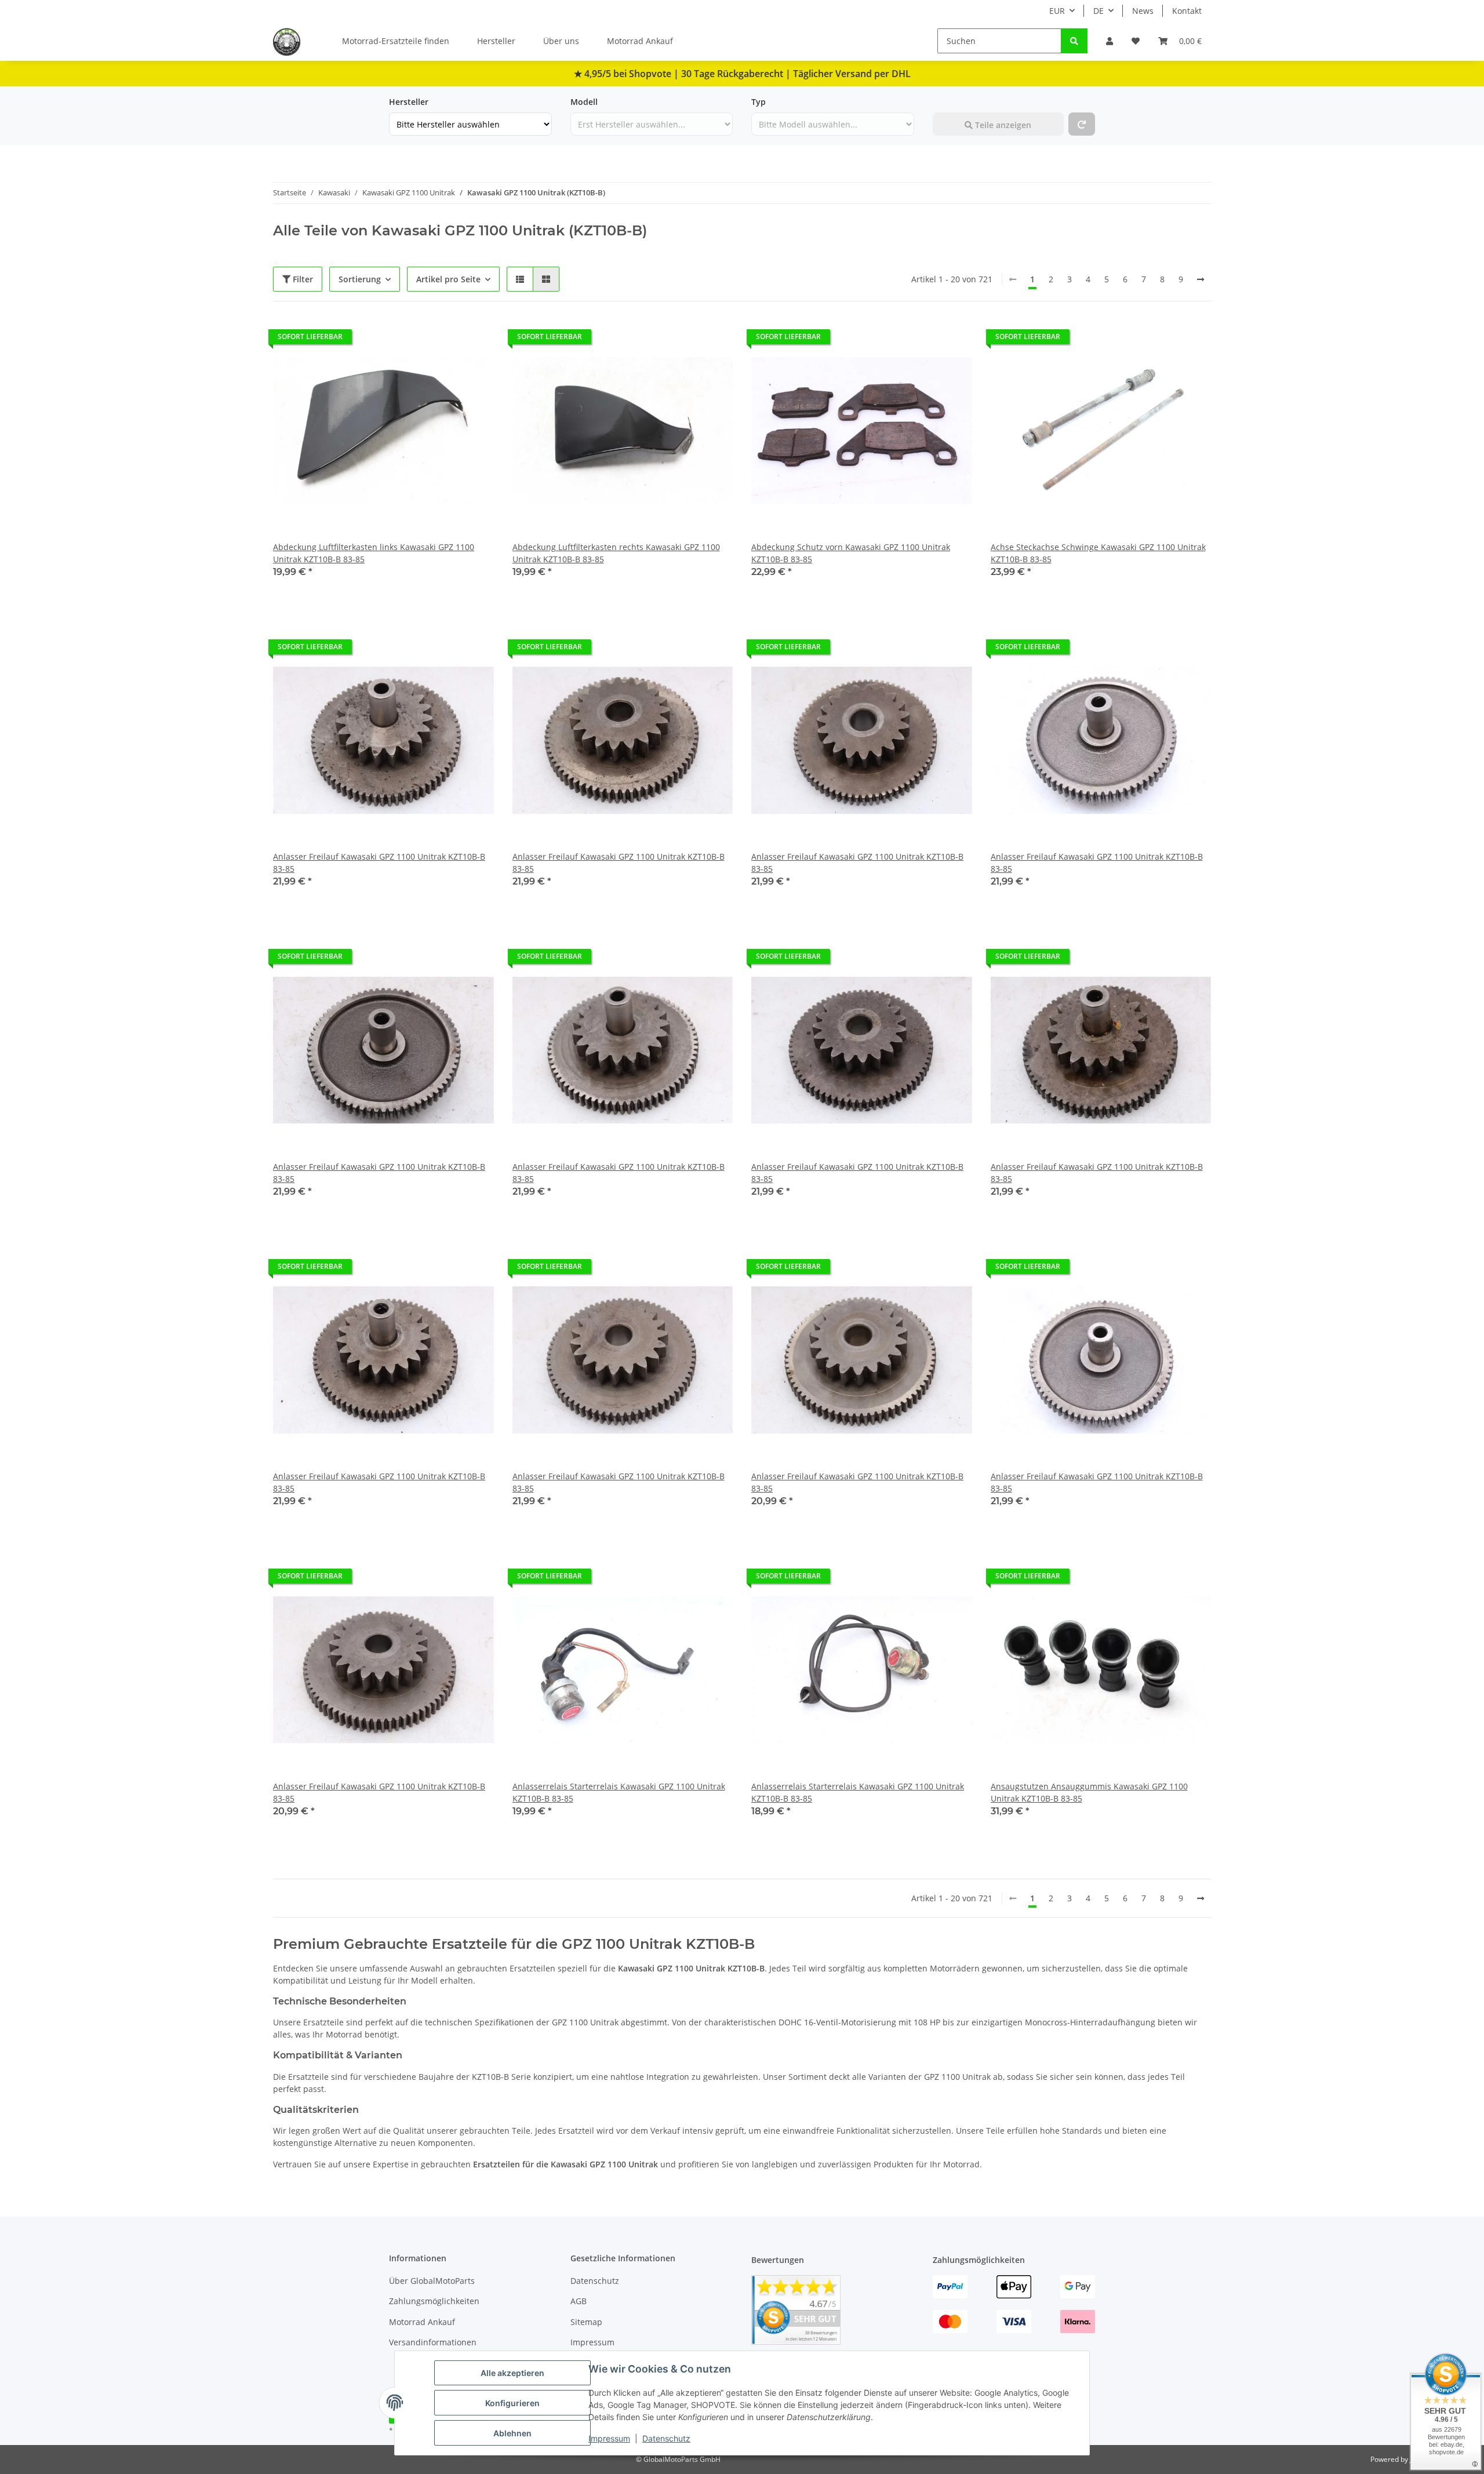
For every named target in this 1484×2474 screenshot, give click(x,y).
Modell (584, 102)
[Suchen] (1074, 41)
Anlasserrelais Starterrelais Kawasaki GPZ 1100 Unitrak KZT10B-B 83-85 (619, 1792)
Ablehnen (512, 2433)
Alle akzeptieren (512, 2373)
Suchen (947, 102)
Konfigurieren (512, 2403)
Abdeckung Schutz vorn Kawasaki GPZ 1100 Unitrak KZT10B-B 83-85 (851, 553)
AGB (579, 2301)
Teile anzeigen (1002, 125)
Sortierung (360, 279)
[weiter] (1201, 279)
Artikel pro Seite (448, 279)
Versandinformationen (433, 2342)
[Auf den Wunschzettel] (474, 340)
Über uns (561, 41)
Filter (302, 279)
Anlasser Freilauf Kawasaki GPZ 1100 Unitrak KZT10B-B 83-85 (379, 863)
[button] (1110, 41)
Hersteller (496, 41)
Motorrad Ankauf (640, 41)
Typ (759, 102)
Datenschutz (666, 2438)
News (1143, 11)
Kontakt (1187, 11)
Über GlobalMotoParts (432, 2281)
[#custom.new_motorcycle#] (1082, 124)
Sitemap (586, 2322)
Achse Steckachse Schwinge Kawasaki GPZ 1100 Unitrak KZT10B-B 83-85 (1098, 553)
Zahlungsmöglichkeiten (434, 2301)
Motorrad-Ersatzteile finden (396, 41)
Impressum (609, 2438)
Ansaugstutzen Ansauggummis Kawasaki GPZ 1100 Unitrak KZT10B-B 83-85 (1089, 1792)
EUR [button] (1057, 11)
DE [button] (1099, 11)
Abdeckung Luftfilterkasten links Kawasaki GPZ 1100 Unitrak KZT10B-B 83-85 (374, 553)
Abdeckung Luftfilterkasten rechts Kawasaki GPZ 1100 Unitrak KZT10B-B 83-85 (616, 553)
